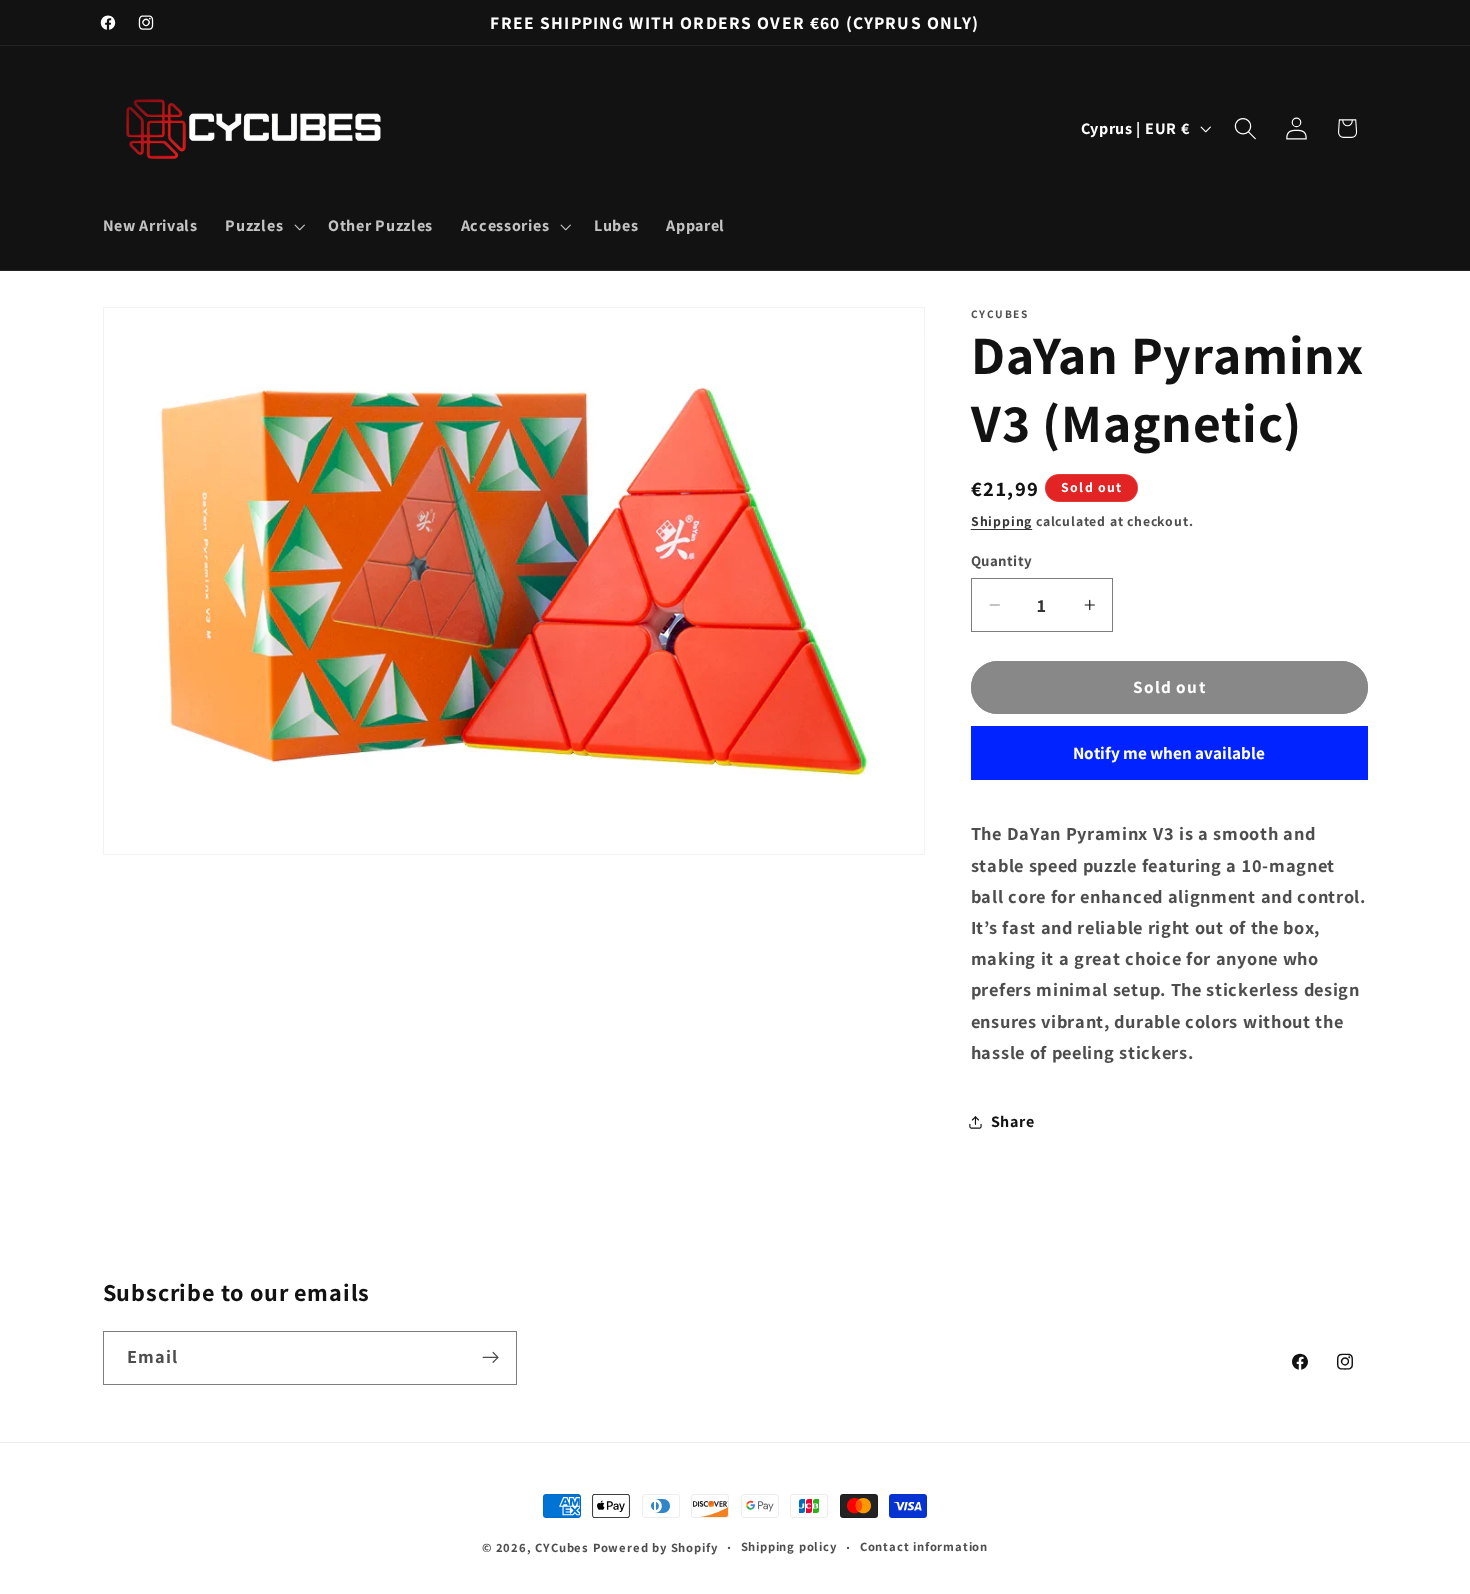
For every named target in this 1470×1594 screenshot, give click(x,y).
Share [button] (1012, 1121)
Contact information (924, 1546)
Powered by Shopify (655, 1547)
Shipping (1001, 521)
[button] (263, 226)
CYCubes (562, 1547)
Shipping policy (789, 1546)
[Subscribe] (490, 1357)
